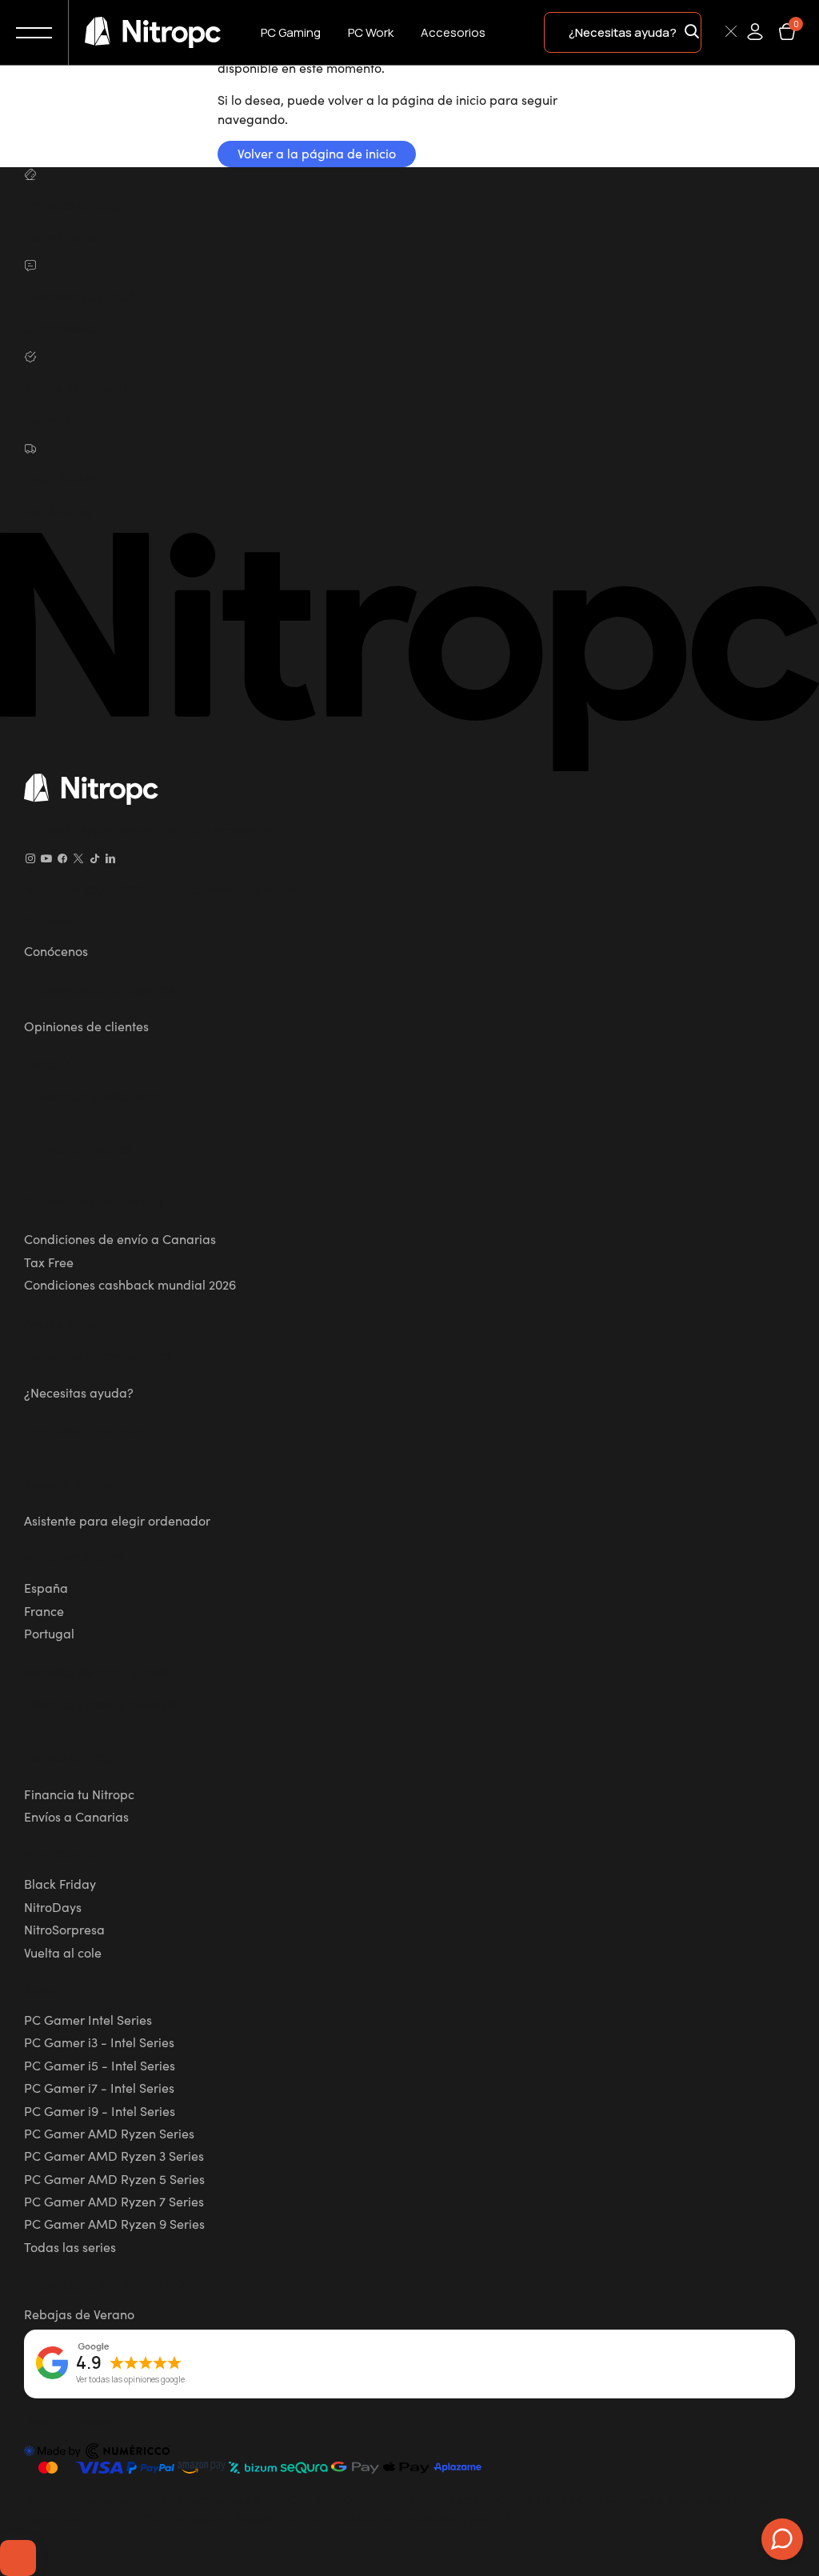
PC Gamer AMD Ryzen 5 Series (114, 2178)
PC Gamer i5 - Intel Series (100, 2065)
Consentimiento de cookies (18, 2558)
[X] (78, 858)
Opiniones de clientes (86, 1026)
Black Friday (60, 1883)
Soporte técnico (69, 1482)
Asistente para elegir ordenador (117, 1520)
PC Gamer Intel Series (88, 2019)
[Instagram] (30, 858)
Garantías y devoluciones (98, 1354)
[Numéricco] (98, 2454)
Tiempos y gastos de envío (101, 1703)
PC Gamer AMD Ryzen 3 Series (114, 2155)
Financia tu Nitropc (79, 1794)
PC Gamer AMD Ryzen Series (109, 2133)
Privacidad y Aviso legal (94, 1095)
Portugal (49, 1633)
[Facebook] (62, 858)
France (44, 1610)
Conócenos (56, 950)
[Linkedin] (110, 858)
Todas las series (70, 2246)
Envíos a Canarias (76, 1816)
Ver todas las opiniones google (130, 2380)
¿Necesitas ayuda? (79, 1392)
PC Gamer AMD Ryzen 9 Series (114, 2223)
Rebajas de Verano (79, 2314)
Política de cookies (78, 1148)
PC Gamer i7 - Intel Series (99, 2087)
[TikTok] (94, 858)
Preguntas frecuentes (86, 1430)
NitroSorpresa (64, 1929)
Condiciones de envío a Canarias (120, 1238)
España (46, 1587)
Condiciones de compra (93, 1201)
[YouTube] (46, 858)
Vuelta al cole (63, 1952)
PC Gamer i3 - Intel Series (99, 2042)
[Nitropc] (153, 33)
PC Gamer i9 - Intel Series (100, 2110)
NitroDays (53, 1906)
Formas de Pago (72, 1756)
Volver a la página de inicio (317, 153)
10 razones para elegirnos (99, 988)
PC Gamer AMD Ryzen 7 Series (114, 2201)
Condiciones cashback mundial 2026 (130, 1284)
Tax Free (49, 1262)
